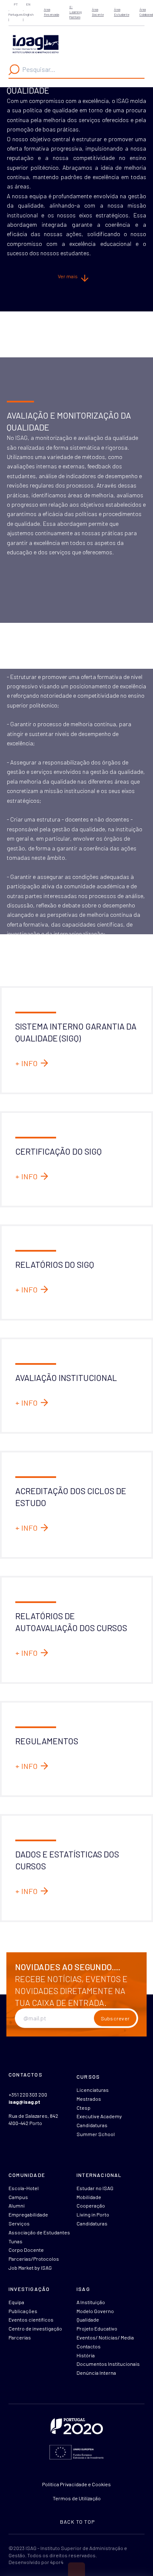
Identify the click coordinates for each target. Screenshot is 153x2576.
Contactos (89, 2346)
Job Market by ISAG (30, 2268)
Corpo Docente (26, 2250)
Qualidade (88, 2319)
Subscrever (115, 2018)
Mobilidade (89, 2197)
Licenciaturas (93, 2090)
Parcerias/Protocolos (34, 2259)
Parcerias (20, 2337)
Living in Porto (93, 2214)
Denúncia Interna (96, 2373)
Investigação (29, 2289)
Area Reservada (51, 12)
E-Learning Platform (75, 12)
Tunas (16, 2241)
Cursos (88, 2077)
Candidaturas (92, 2125)
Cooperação (91, 2205)
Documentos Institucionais (108, 2364)
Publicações (23, 2311)
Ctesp (84, 2108)
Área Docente (98, 12)
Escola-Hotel (24, 2188)
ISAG (83, 2289)
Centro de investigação (35, 2328)
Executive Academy (99, 2116)
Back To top (77, 2522)
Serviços (19, 2223)
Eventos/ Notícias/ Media (105, 2337)
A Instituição (91, 2302)
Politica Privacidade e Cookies (76, 2484)
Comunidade (27, 2175)
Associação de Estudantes (39, 2232)
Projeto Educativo (97, 2328)
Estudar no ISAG (95, 2188)
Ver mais (68, 276)
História (86, 2355)
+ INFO (26, 1063)
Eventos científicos (31, 2319)
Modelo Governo (95, 2311)
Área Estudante (122, 12)
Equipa (16, 2302)
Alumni (17, 2205)
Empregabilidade (28, 2214)
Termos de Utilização (77, 2498)
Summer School (96, 2134)
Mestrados (89, 2099)
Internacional (99, 2175)
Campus (18, 2197)
